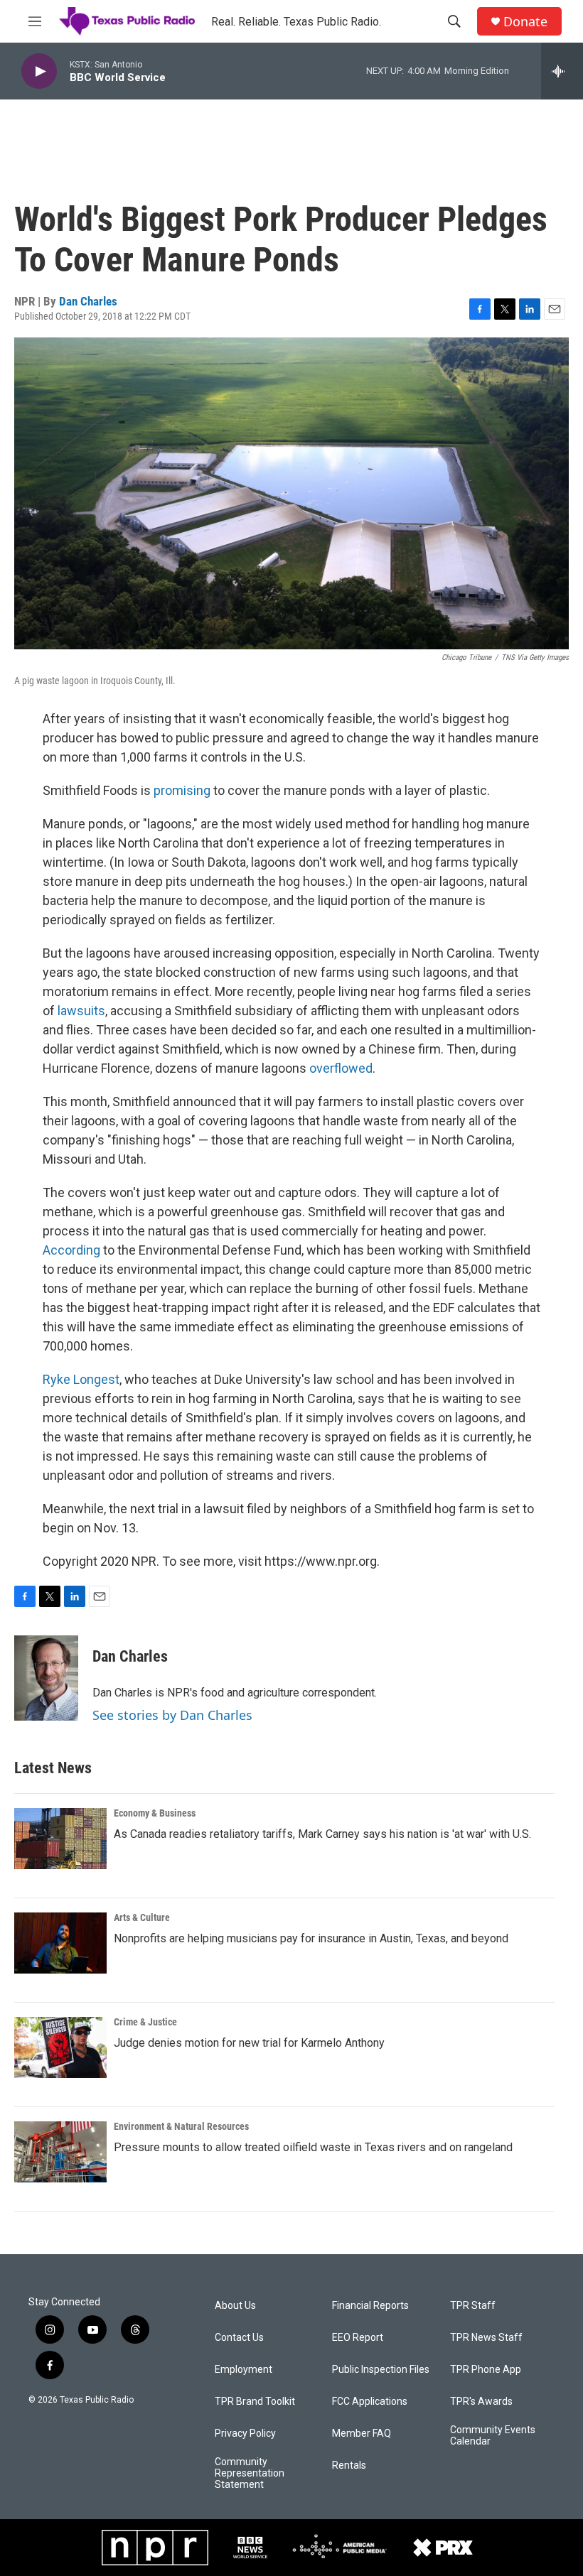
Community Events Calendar (493, 2436)
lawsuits (81, 1011)
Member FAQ (362, 2434)
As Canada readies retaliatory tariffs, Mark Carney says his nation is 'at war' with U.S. (322, 1834)
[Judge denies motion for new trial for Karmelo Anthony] (60, 2047)
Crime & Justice (145, 2022)
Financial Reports (370, 2306)
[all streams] (562, 71)
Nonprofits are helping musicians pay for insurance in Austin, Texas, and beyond (311, 1938)
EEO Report (358, 2338)
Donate (525, 22)
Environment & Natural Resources (181, 2126)
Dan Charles (88, 301)
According (71, 1250)
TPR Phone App (486, 2370)
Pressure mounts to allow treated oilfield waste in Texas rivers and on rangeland (313, 2147)
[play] (39, 71)
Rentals (349, 2466)
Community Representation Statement (250, 2473)
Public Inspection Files (381, 2370)
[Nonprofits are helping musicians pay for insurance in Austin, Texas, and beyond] (60, 1943)
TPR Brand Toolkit (255, 2402)
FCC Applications (370, 2402)
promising (182, 790)
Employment (244, 2370)
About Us (235, 2306)
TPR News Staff (486, 2338)
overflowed (341, 1068)
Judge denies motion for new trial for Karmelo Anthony (249, 2043)
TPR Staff (473, 2306)
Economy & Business (155, 1813)
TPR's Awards (481, 2402)
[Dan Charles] (46, 1678)
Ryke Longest (81, 1379)
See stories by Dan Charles (172, 1715)
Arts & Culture (142, 1917)
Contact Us (239, 2338)
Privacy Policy (245, 2434)
